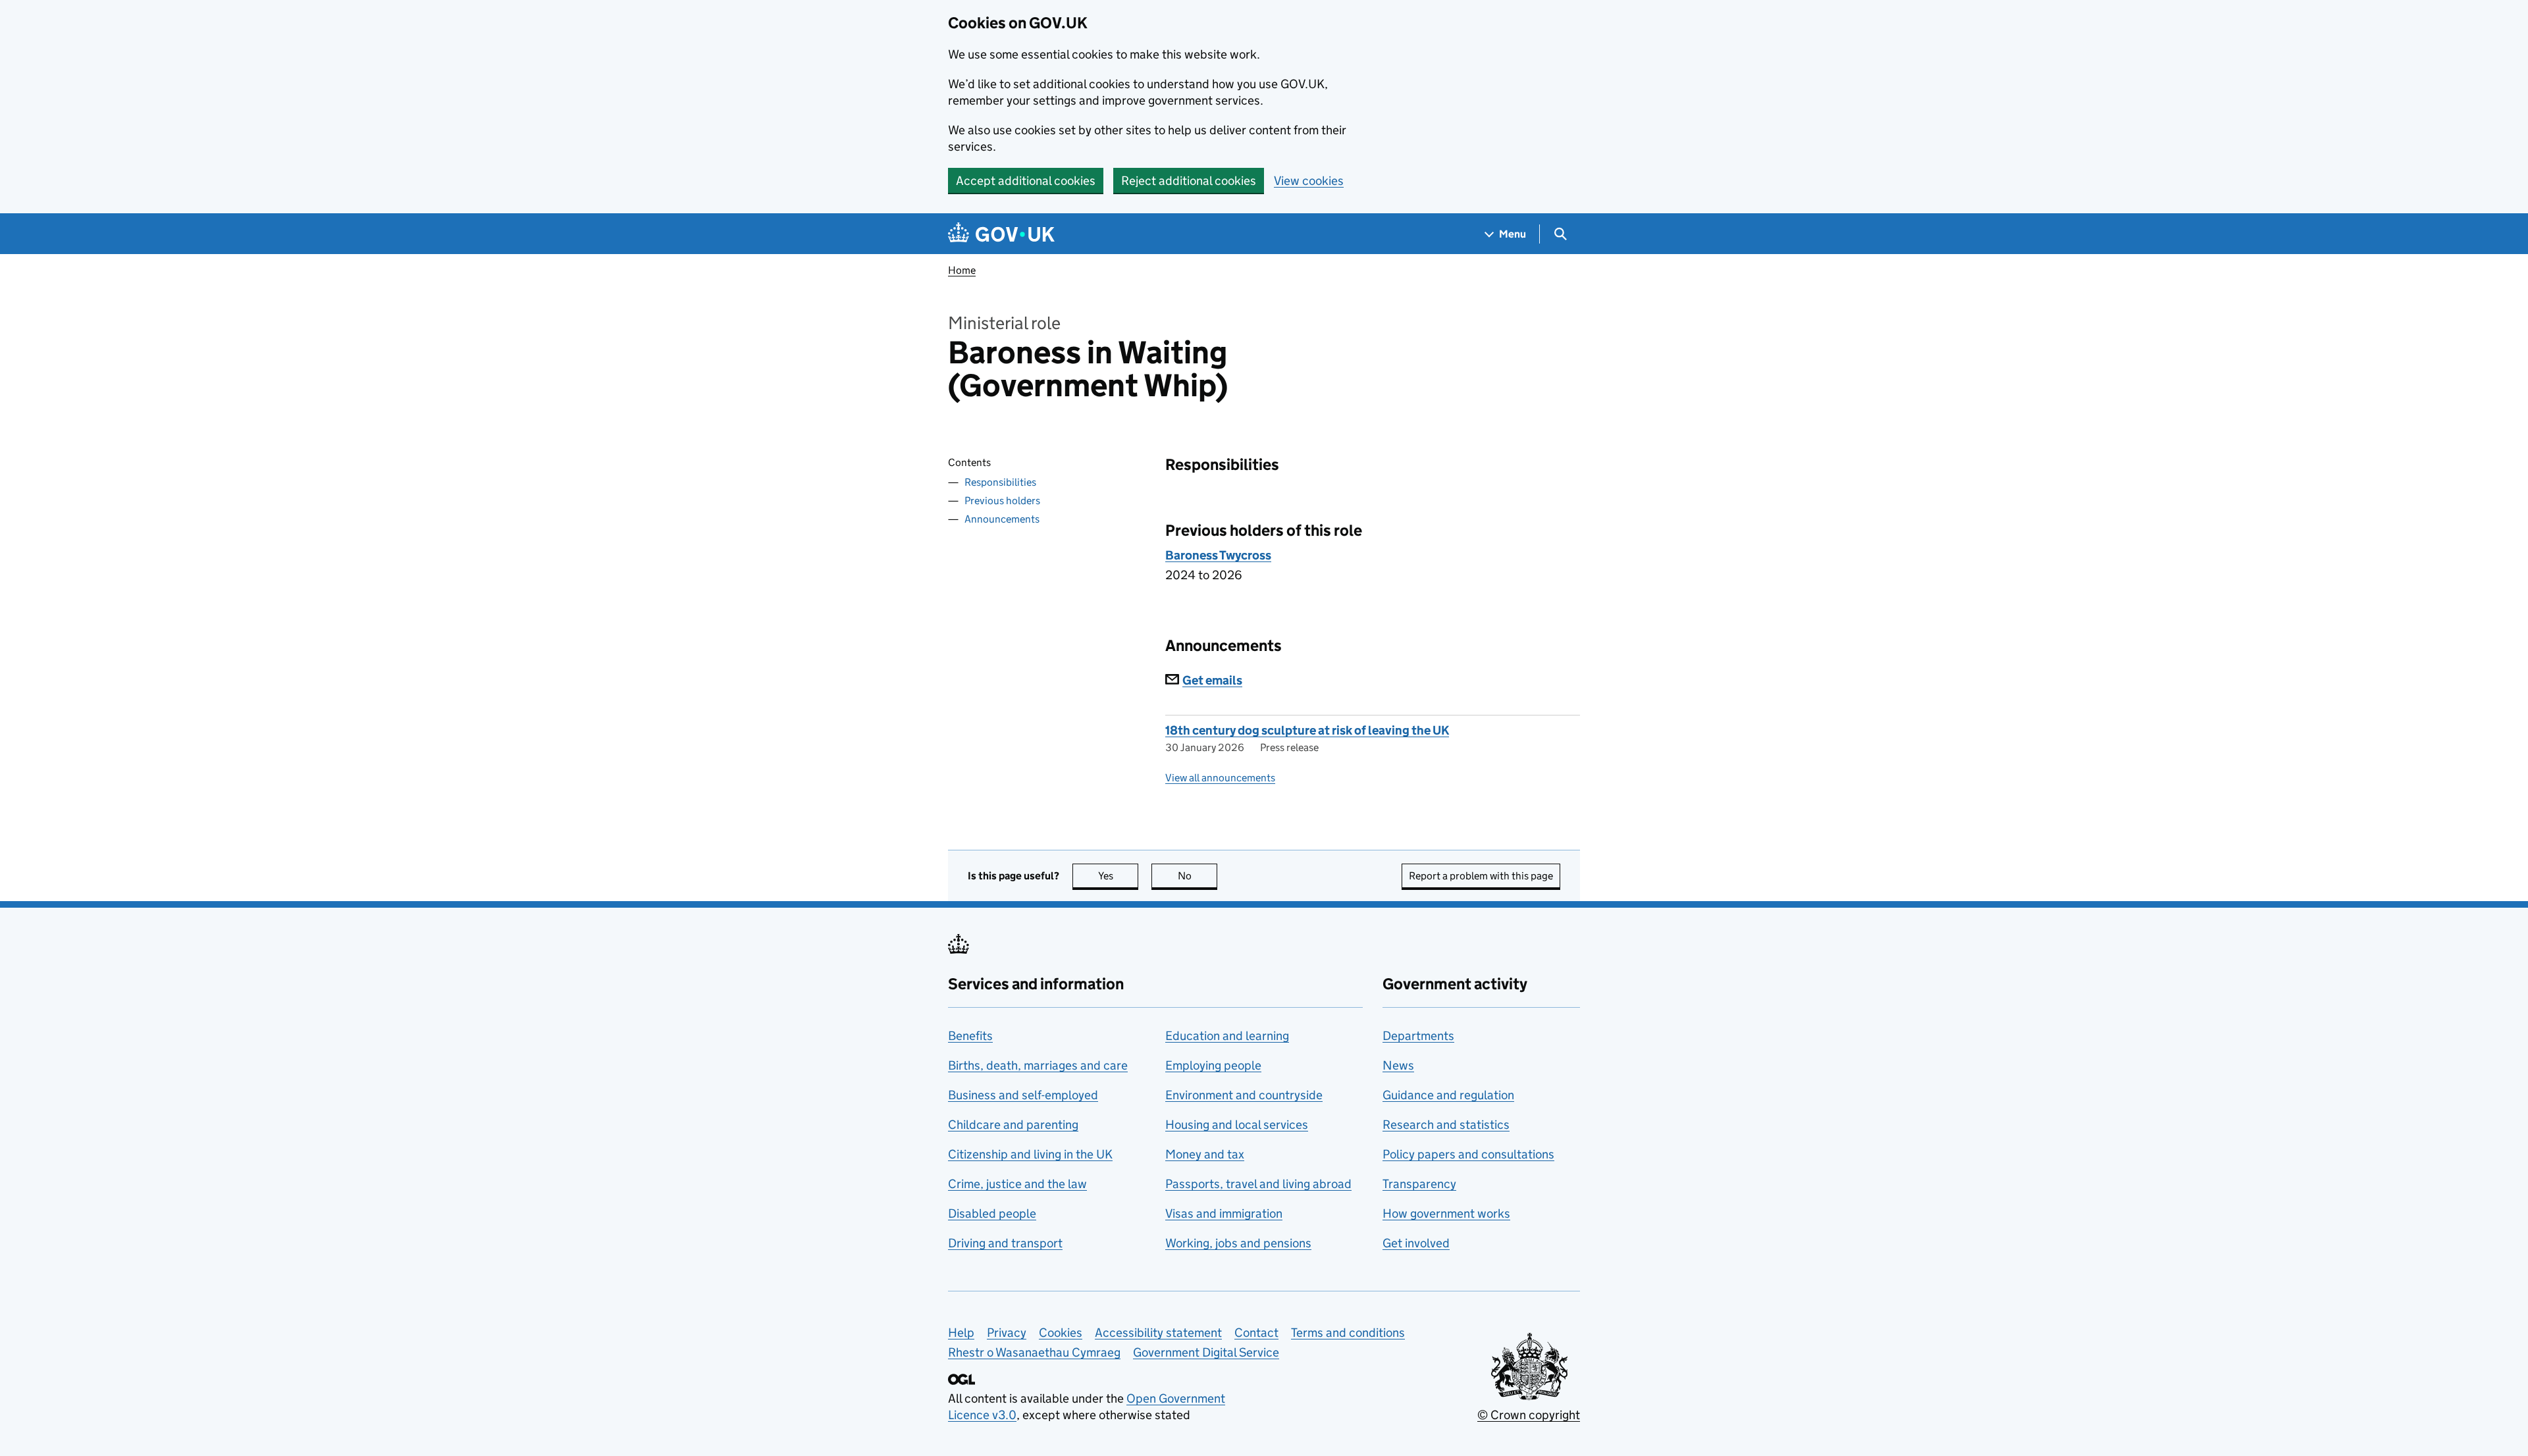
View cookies (1309, 181)
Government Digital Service (1206, 1352)
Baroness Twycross (1218, 555)
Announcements (1002, 519)
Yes (1118, 876)
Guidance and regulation (1448, 1095)
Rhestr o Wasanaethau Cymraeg (1034, 1352)
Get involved (1416, 1243)
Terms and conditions (1348, 1333)
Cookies (1061, 1333)
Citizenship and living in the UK (1030, 1154)
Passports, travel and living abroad (1258, 1184)
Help (961, 1333)
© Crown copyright (1529, 1415)
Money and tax (1205, 1154)
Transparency (1419, 1184)
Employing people (1213, 1065)
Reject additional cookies (1189, 181)
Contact (1256, 1333)
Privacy (1007, 1333)
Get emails (1212, 680)
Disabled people (992, 1213)
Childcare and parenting (1013, 1125)
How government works (1446, 1213)
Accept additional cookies (1026, 181)
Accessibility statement (1158, 1333)
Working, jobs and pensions (1238, 1243)
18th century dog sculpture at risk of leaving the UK (1307, 730)
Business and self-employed (1023, 1095)
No (1198, 876)
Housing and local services (1237, 1125)
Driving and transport (1005, 1243)
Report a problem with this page (1481, 876)
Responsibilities (1000, 482)
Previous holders (1002, 501)
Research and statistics (1446, 1125)
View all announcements (1220, 778)
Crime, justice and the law (1017, 1184)
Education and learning (1227, 1036)
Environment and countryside (1244, 1095)
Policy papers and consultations (1468, 1154)
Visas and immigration (1224, 1213)
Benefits (970, 1036)
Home (962, 270)
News (1398, 1065)
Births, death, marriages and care (1038, 1065)
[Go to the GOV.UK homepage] (1001, 234)
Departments (1418, 1036)
